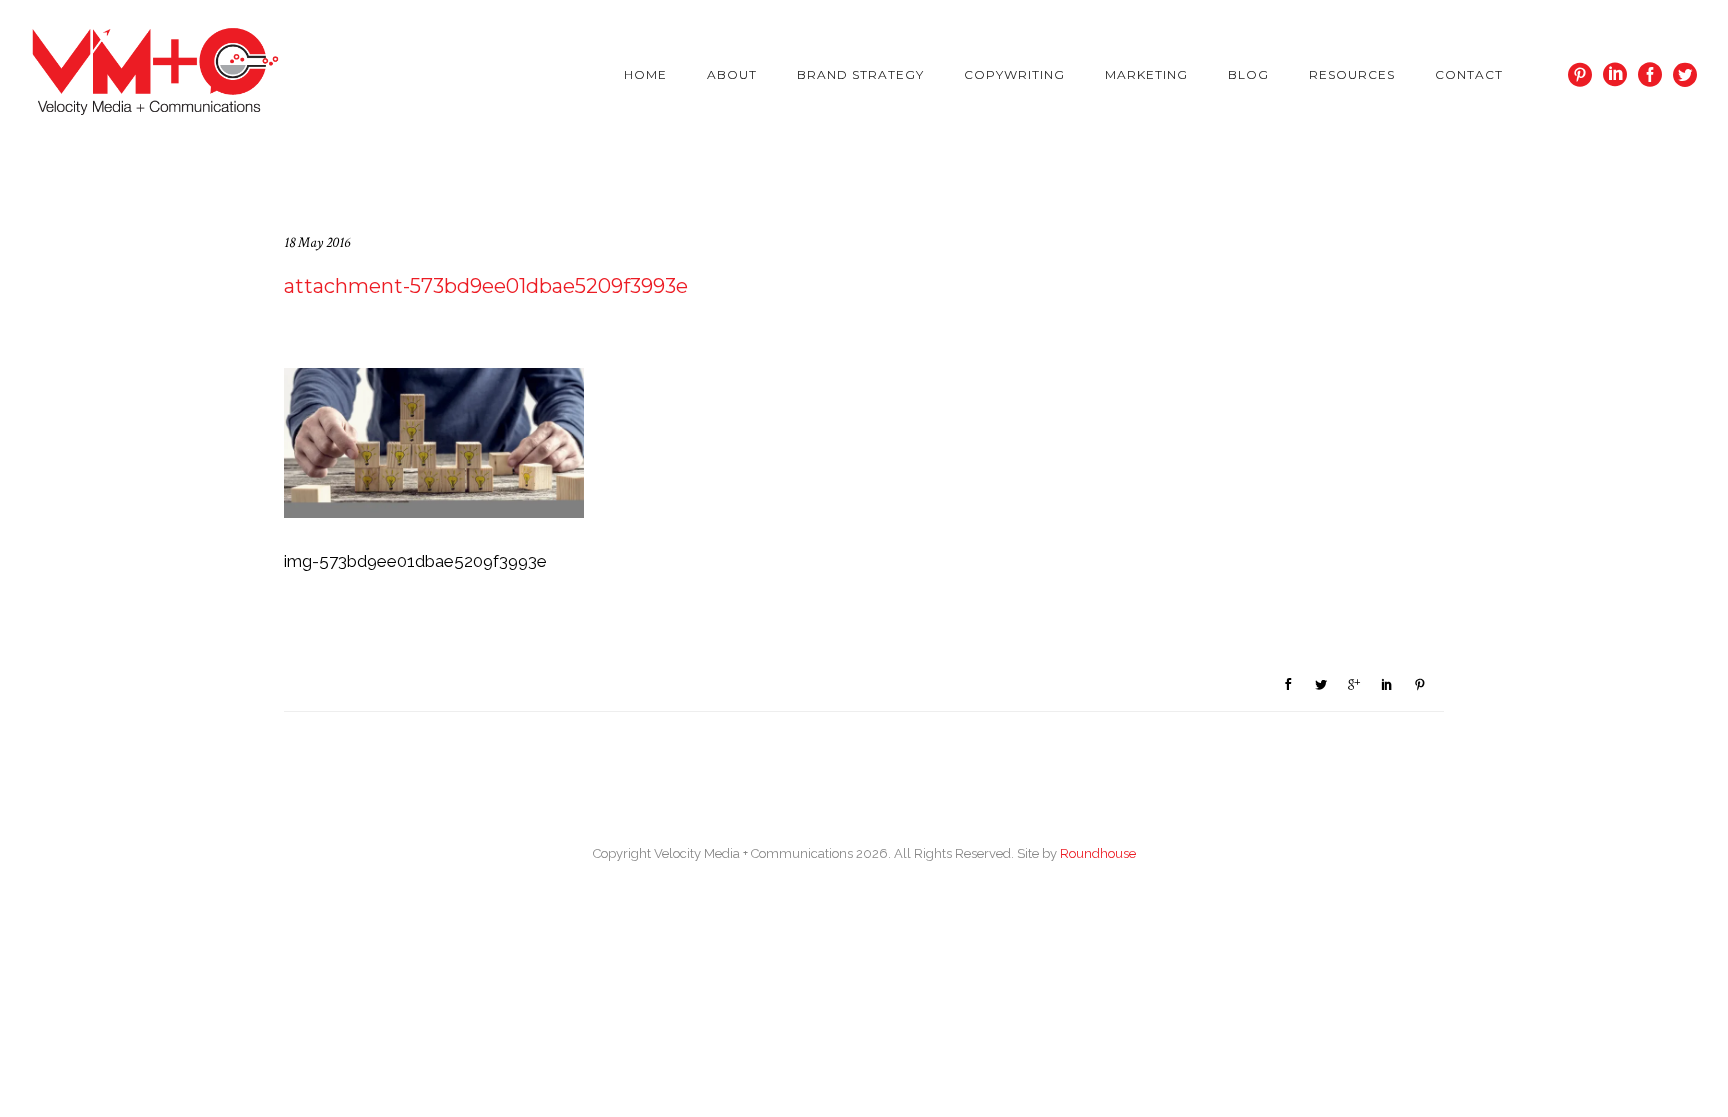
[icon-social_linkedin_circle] (1620, 75)
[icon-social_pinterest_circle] (1585, 75)
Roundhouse (1098, 853)
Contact (1469, 74)
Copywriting (1014, 74)
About (732, 74)
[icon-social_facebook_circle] (1655, 75)
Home (645, 74)
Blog (1248, 74)
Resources (1352, 74)
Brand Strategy (860, 74)
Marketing (1146, 74)
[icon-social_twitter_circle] (1685, 75)
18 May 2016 (317, 242)
